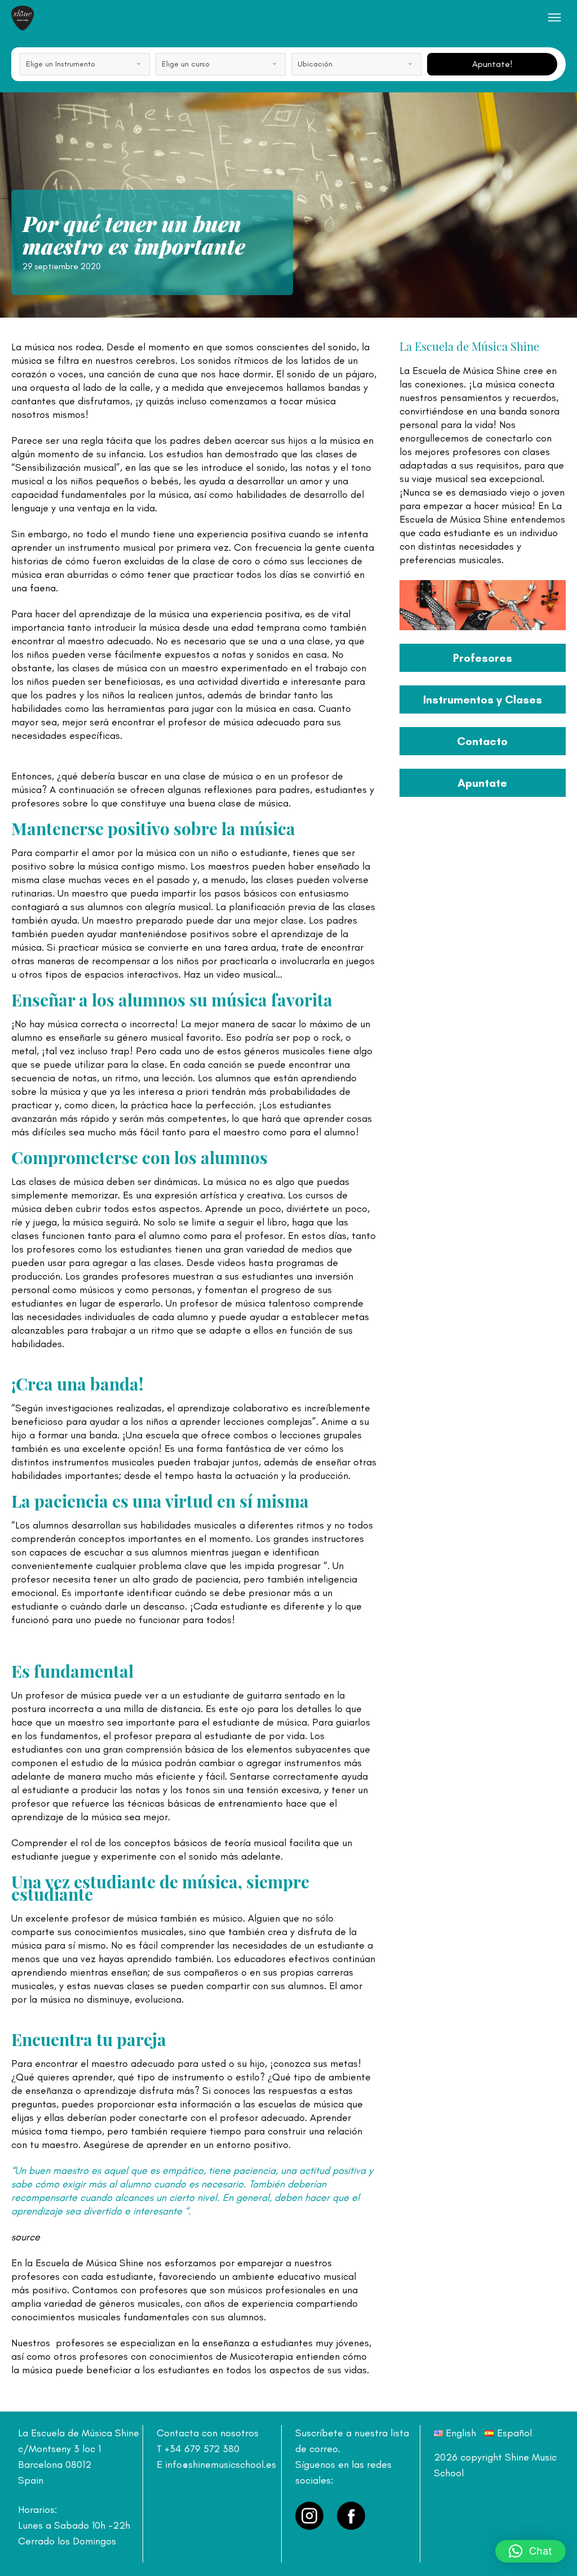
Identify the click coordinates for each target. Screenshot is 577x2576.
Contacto (482, 741)
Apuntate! (492, 64)
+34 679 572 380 (202, 2449)
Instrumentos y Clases (483, 699)
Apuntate (482, 783)
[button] (531, 2551)
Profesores (483, 658)
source (26, 2237)
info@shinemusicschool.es (221, 2464)
